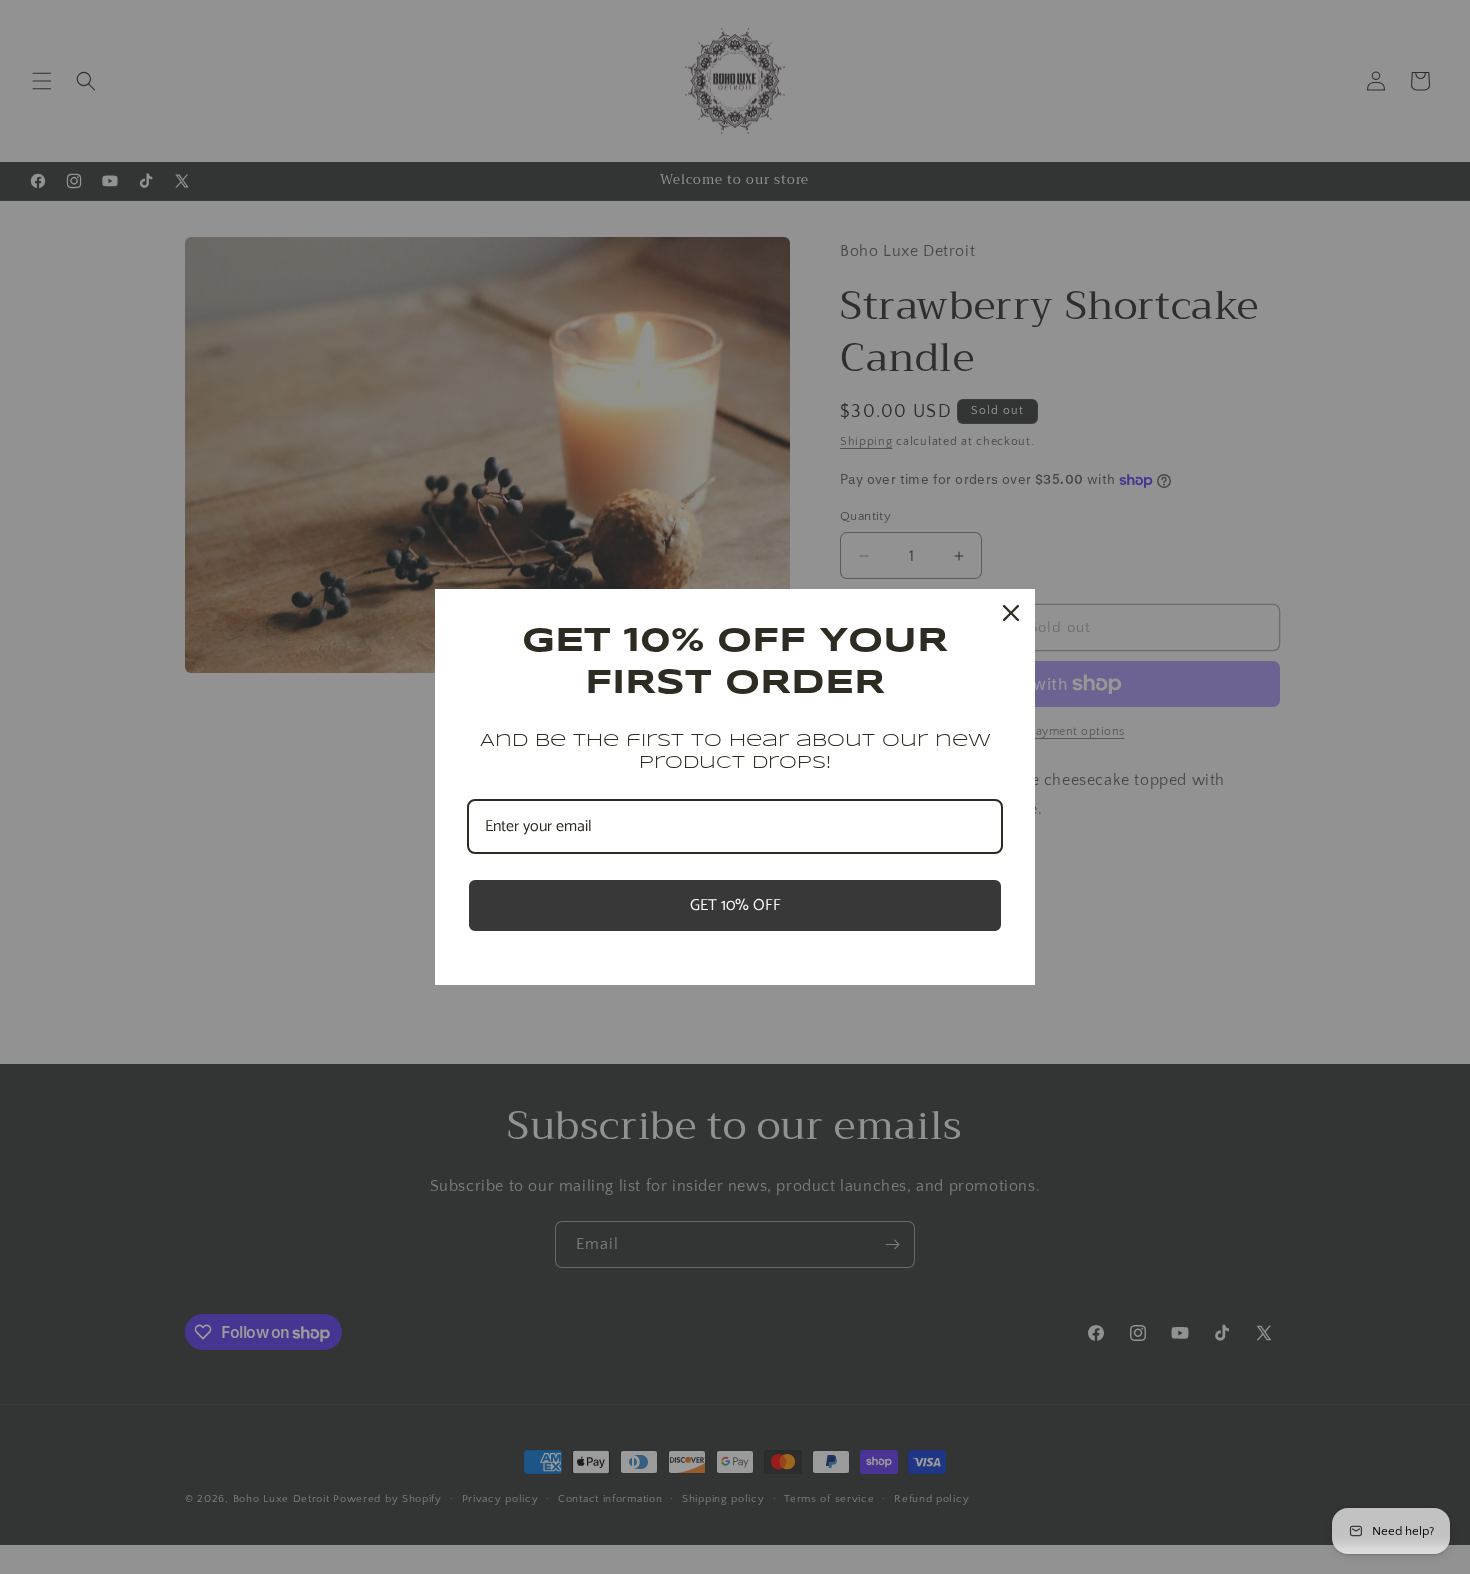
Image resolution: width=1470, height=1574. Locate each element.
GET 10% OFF (735, 905)
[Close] (1011, 613)
